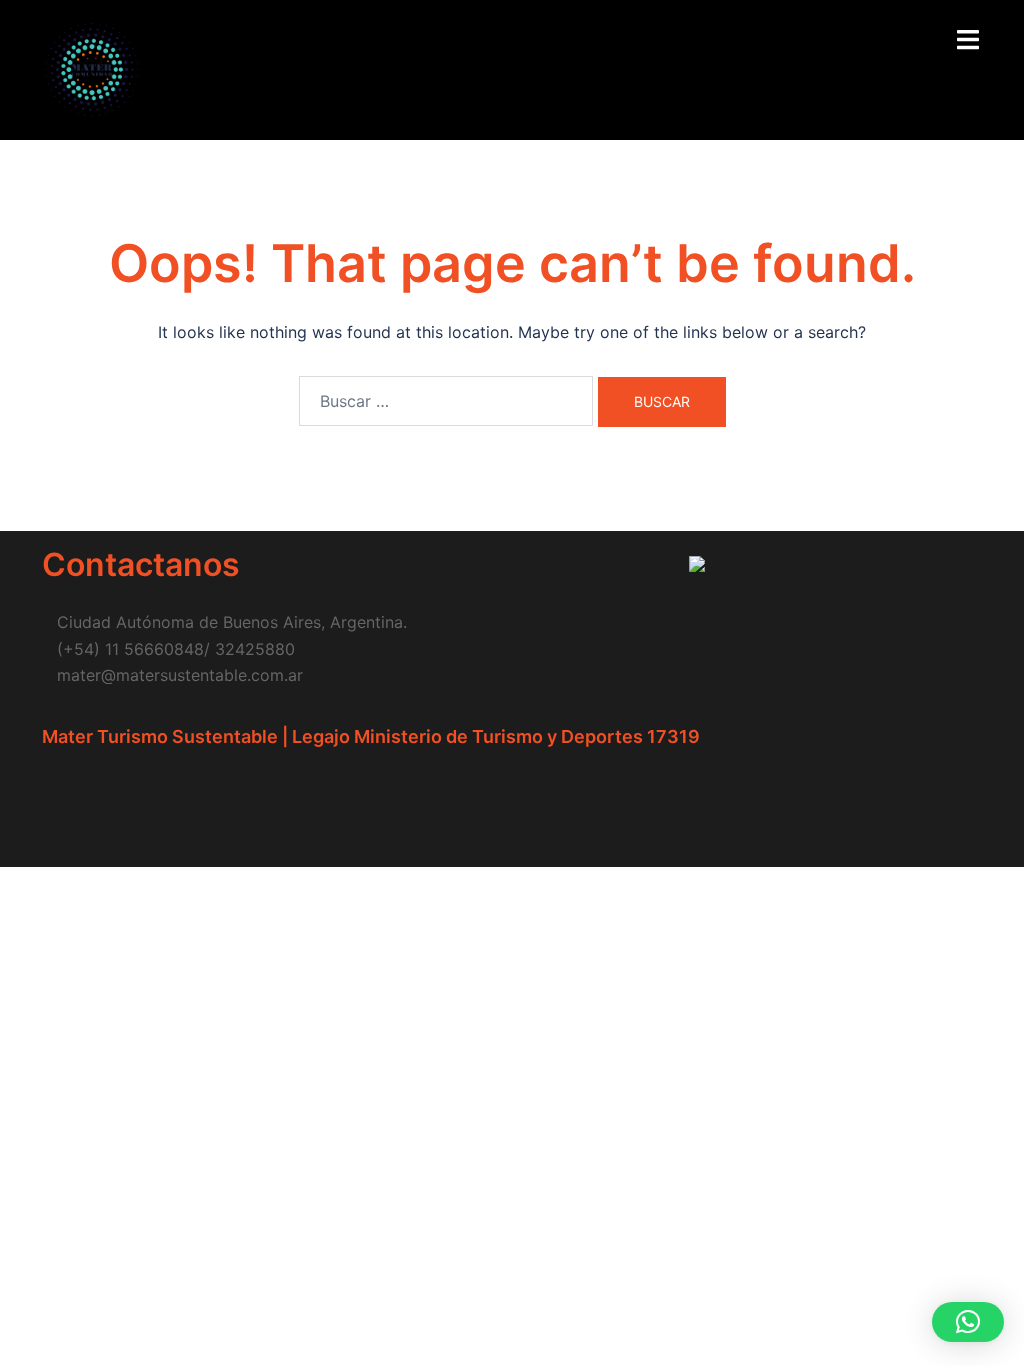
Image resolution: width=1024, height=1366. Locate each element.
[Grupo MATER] (92, 68)
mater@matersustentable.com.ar (180, 675)
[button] (968, 1322)
